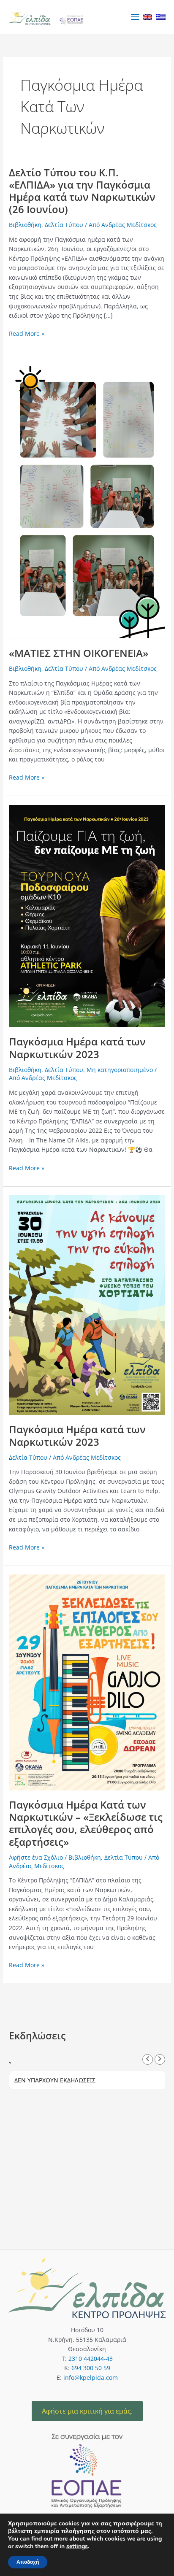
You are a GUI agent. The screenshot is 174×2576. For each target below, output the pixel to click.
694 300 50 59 (91, 2368)
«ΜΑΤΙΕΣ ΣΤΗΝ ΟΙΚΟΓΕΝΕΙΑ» (79, 653)
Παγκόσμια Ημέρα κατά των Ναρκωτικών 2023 (77, 1048)
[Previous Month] (148, 2059)
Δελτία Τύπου (64, 225)
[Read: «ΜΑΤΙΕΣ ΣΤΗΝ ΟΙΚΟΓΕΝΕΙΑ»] (87, 499)
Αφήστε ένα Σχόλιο (36, 1857)
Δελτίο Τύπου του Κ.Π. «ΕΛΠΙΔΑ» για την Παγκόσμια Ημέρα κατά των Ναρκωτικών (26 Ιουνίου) (82, 191)
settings (77, 2546)
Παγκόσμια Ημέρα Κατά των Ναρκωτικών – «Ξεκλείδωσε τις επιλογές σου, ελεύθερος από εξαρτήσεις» (86, 1823)
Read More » (27, 333)
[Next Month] (160, 2059)
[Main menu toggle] (135, 17)
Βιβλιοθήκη (25, 225)
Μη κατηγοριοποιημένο (120, 1070)
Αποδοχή (28, 2562)
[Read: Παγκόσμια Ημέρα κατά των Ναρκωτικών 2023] (87, 915)
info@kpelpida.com (91, 2378)
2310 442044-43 (91, 2359)
